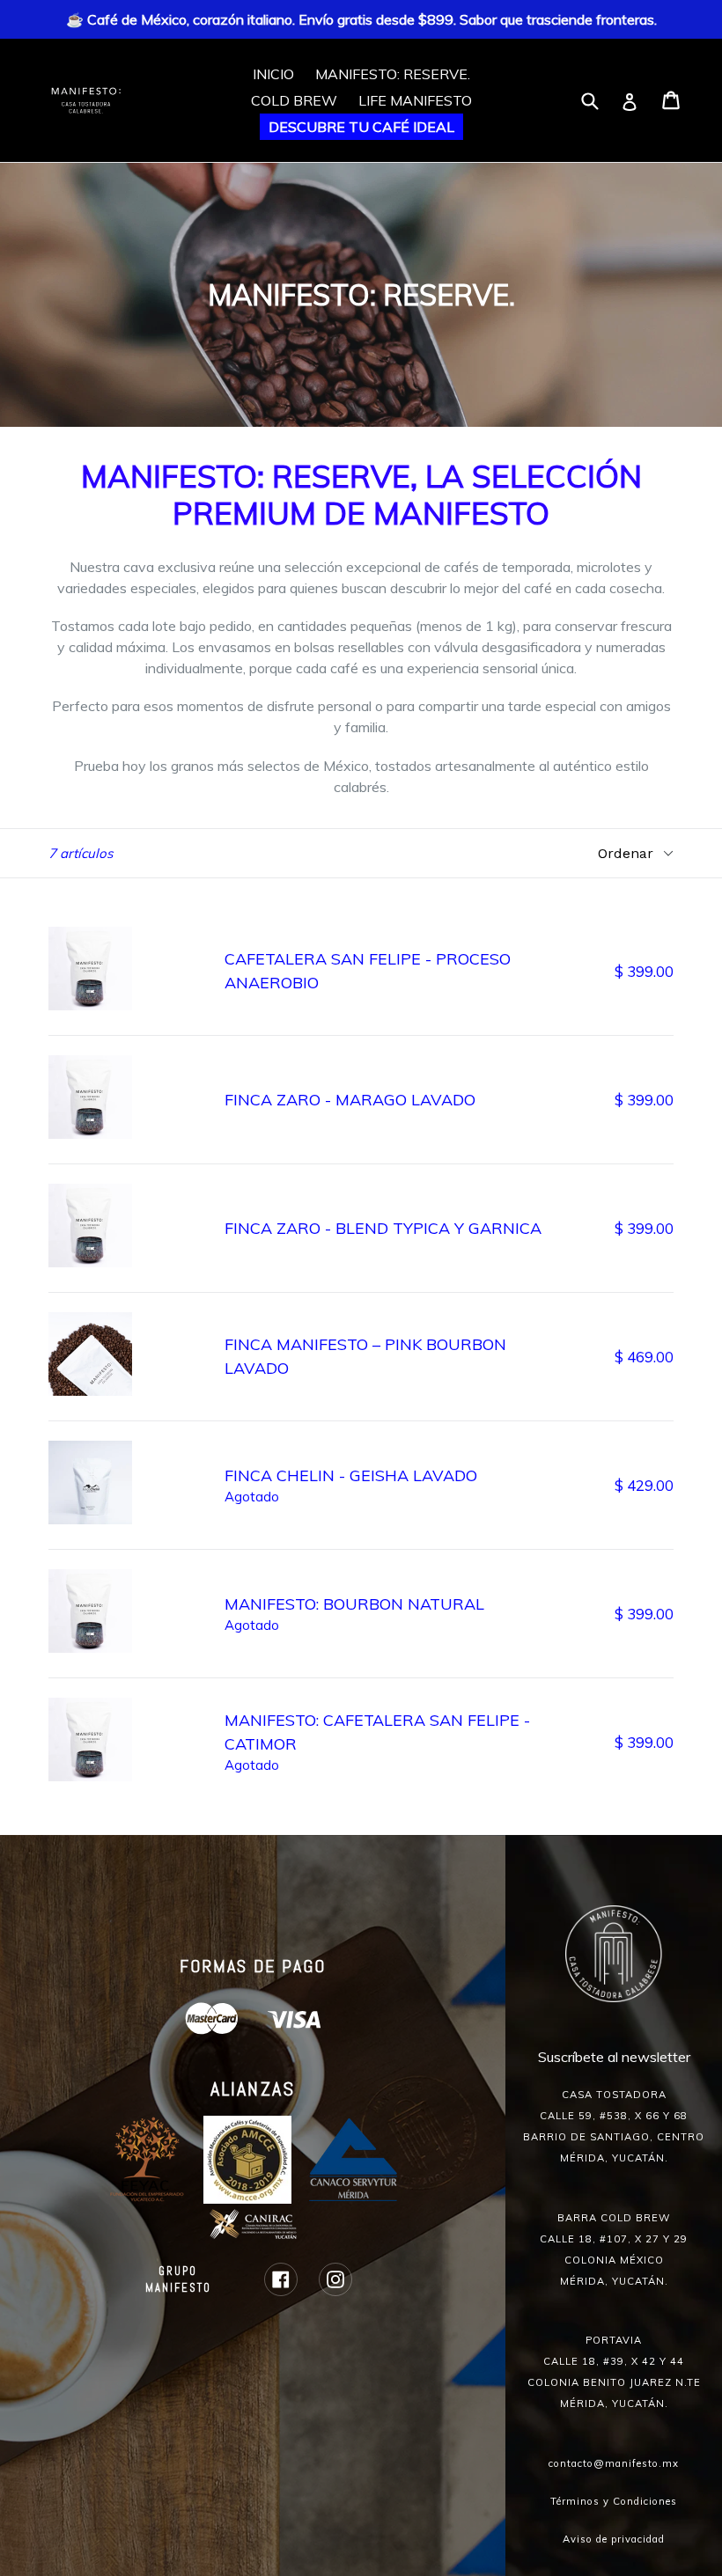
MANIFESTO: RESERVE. (393, 74)
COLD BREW (294, 100)
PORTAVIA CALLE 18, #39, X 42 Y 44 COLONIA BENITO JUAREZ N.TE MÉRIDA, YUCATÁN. (614, 2372)
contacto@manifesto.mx (614, 2463)
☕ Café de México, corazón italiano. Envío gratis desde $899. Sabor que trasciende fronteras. (361, 19)
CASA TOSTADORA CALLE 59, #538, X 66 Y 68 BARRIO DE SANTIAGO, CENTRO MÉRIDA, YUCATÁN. (614, 2126)
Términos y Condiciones (614, 2501)
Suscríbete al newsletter (614, 2057)
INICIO (273, 74)
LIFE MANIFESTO (415, 100)
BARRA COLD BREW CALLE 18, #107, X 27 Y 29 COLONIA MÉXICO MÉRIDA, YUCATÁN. (614, 2249)
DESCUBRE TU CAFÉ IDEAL (361, 127)
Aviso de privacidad (614, 2539)
